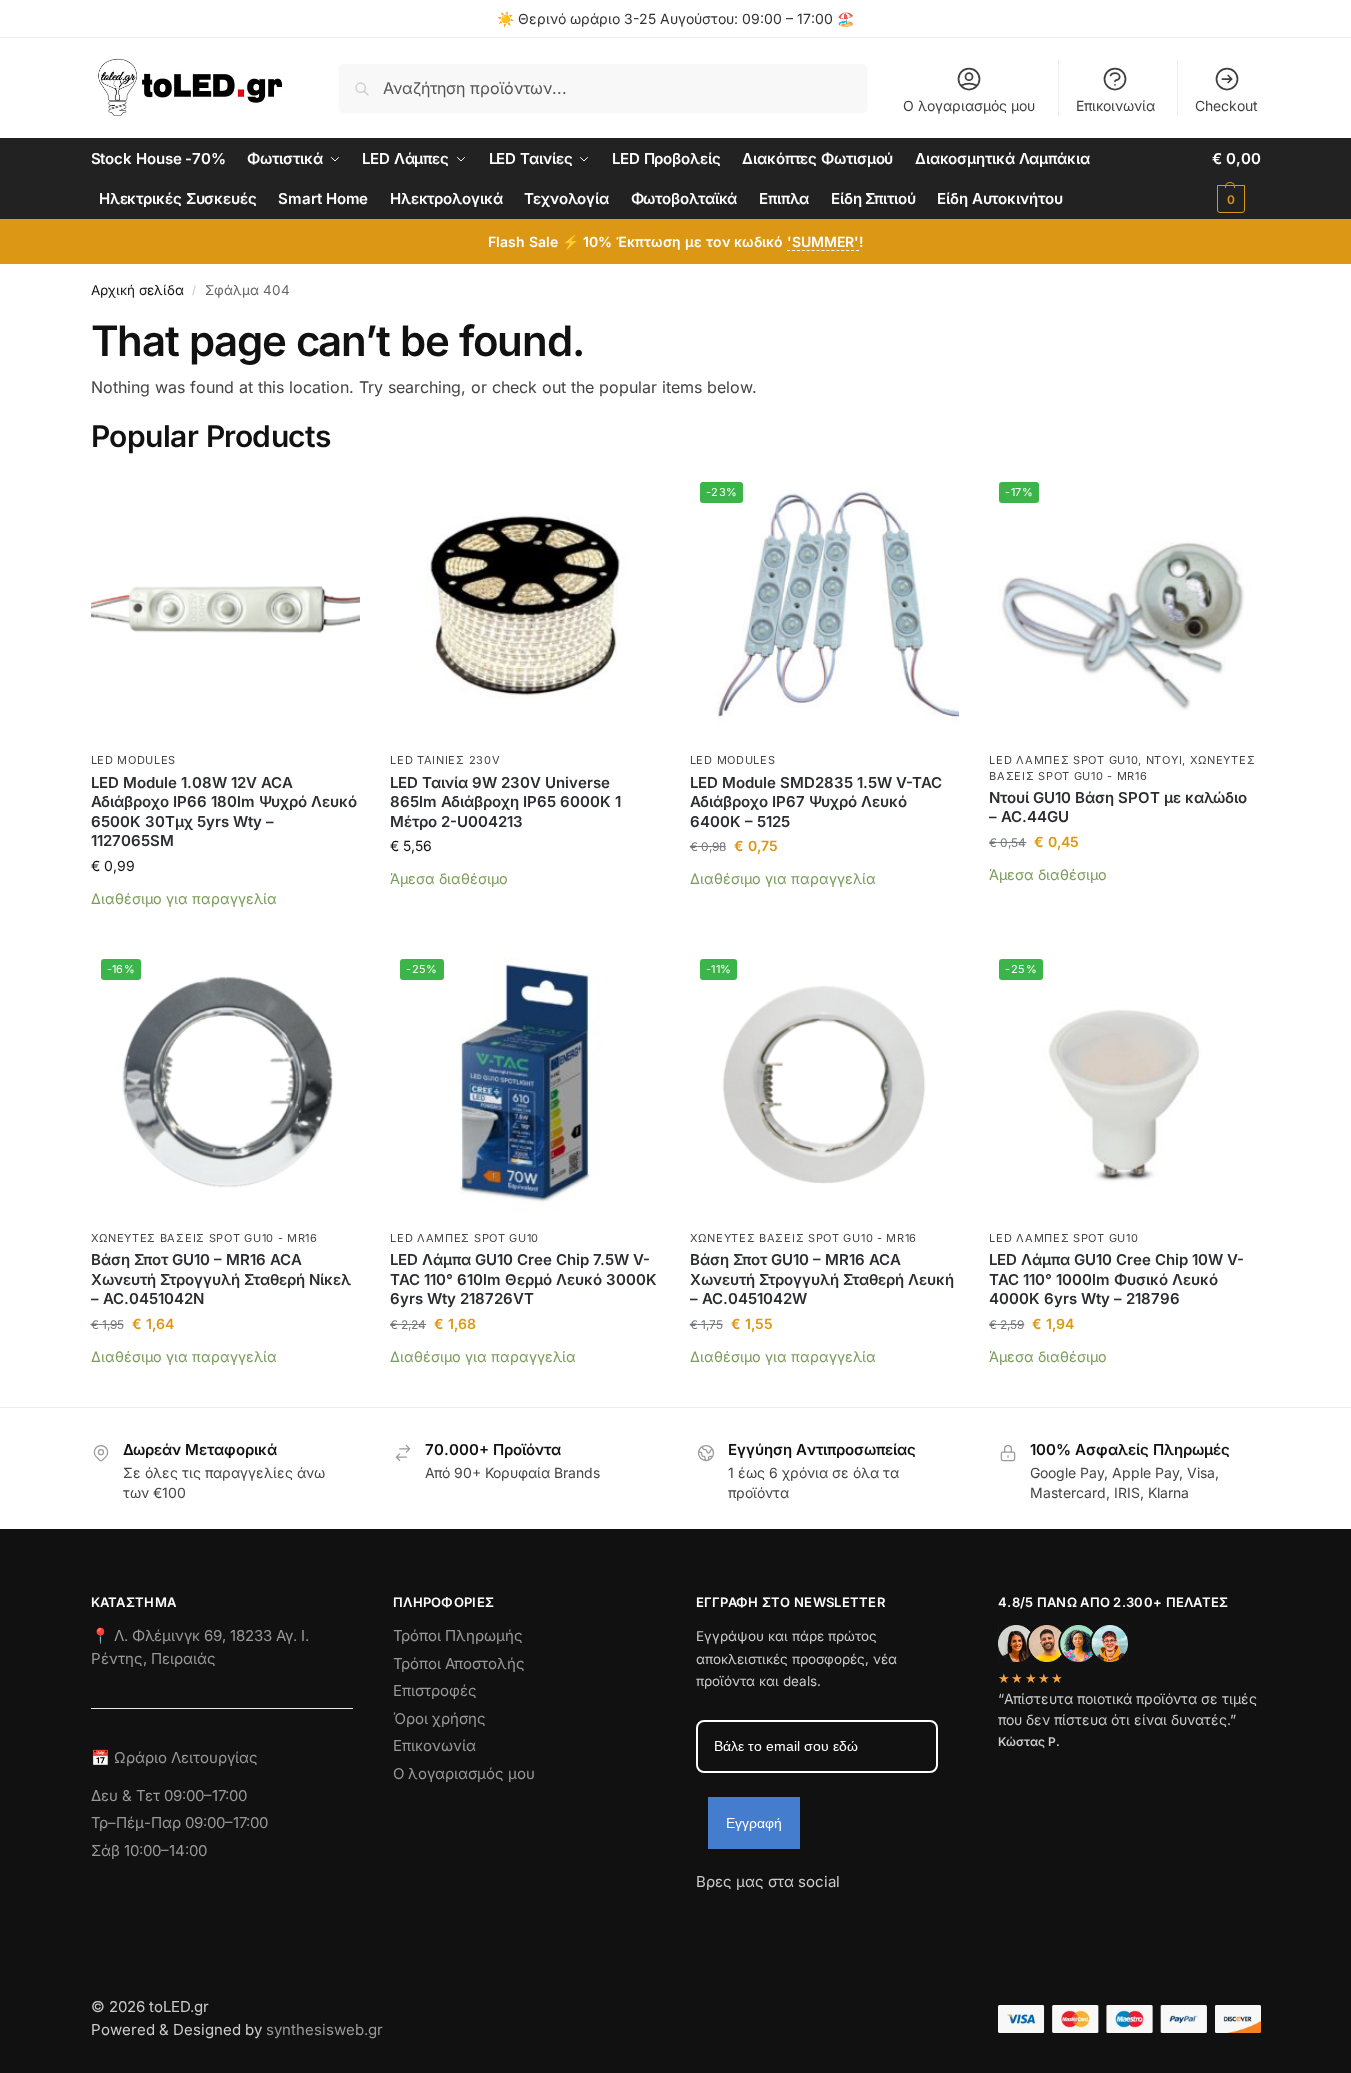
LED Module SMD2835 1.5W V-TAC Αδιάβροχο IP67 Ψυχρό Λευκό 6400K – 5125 (816, 802)
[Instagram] (747, 1918)
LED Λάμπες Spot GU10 (1063, 760)
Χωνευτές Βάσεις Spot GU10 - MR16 (204, 1238)
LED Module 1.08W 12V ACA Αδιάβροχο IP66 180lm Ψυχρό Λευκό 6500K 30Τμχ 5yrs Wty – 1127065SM (224, 812)
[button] (1236, 179)
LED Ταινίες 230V (445, 760)
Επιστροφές (435, 1690)
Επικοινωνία (1115, 105)
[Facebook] (705, 1918)
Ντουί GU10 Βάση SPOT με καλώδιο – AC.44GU (1118, 807)
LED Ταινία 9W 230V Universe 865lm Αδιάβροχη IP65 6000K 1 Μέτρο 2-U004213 (505, 802)
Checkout (1226, 105)
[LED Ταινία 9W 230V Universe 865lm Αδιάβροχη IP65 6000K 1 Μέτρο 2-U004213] (525, 607)
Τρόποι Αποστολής (459, 1663)
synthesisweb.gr (324, 2029)
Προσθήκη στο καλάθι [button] (225, 928)
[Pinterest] (891, 1918)
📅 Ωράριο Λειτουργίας (174, 1757)
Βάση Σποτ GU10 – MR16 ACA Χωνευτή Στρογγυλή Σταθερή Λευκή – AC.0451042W (822, 1279)
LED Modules (134, 760)
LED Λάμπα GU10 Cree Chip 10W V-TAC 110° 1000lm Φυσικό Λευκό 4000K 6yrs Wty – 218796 (1116, 1279)
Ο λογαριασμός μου (969, 105)
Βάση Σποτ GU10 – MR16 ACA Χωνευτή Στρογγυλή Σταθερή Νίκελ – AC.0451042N (221, 1279)
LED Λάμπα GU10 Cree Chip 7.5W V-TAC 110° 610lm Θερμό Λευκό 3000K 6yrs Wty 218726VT (523, 1279)
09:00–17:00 (205, 1795)
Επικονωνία (434, 1745)
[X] (819, 1918)
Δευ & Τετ (127, 1795)
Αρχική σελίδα (137, 290)
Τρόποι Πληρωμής (458, 1635)
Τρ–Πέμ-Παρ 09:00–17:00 (179, 1822)
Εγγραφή (754, 1823)
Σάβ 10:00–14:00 (149, 1850)
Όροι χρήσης (439, 1718)
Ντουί (1164, 760)
